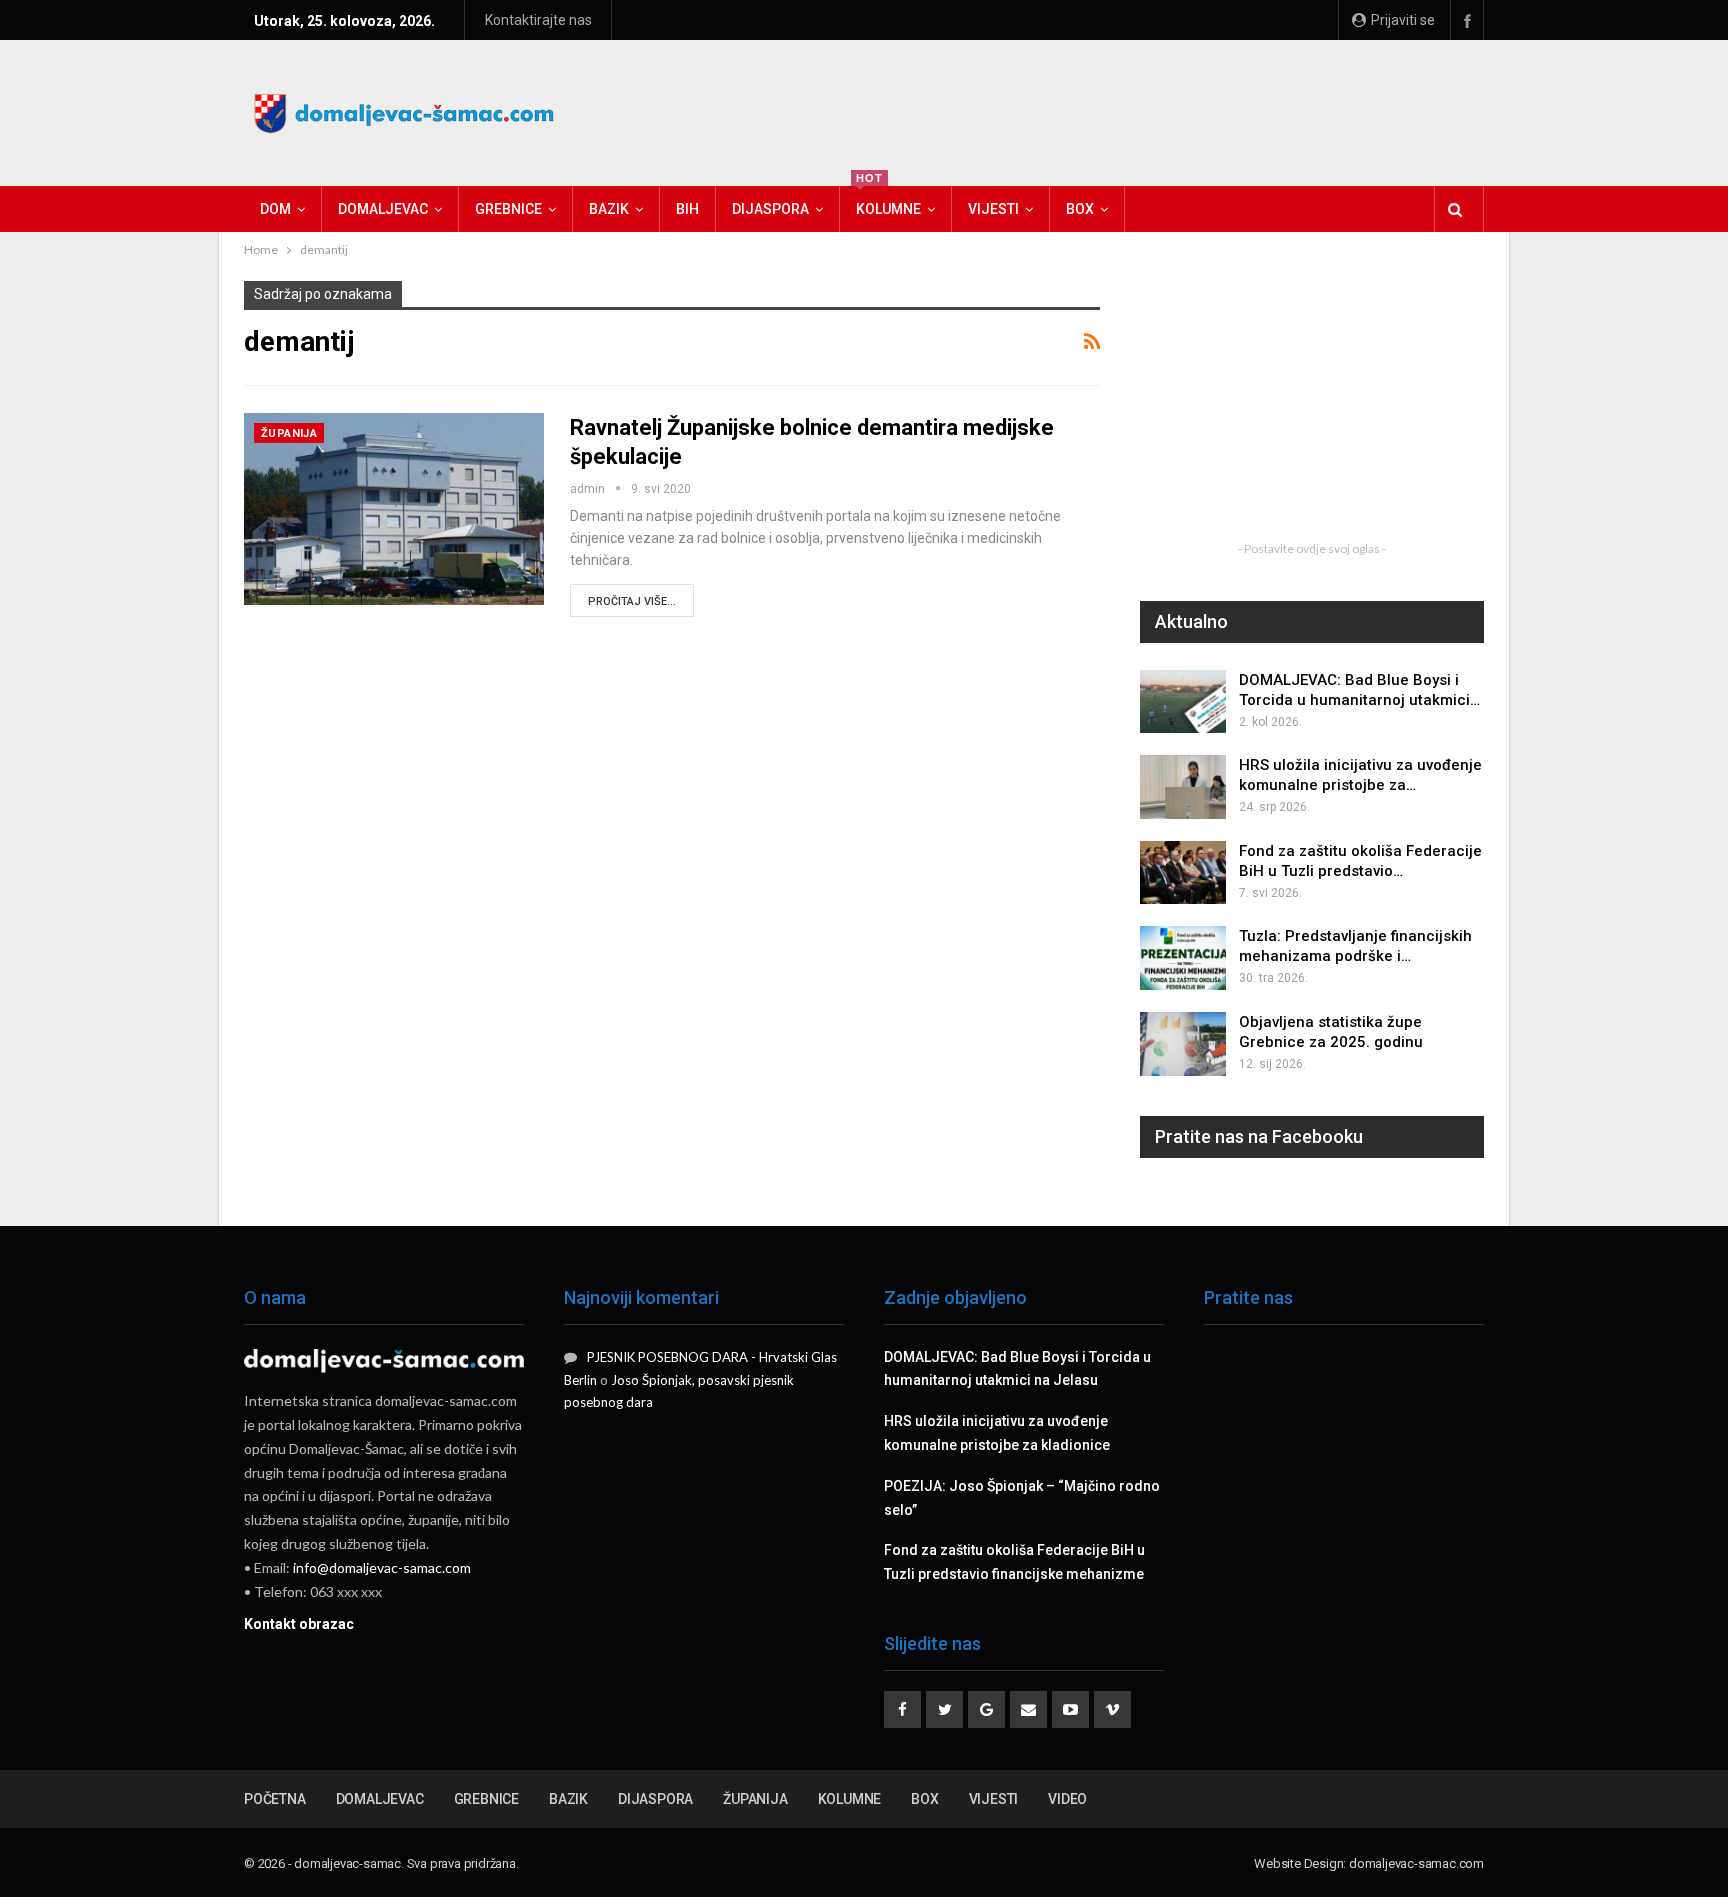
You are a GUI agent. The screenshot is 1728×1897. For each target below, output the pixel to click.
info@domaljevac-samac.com (382, 1567)
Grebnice (508, 209)
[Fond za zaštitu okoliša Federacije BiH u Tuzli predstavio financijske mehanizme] (1183, 873)
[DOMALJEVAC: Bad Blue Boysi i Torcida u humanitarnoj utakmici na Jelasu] (1183, 702)
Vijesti (993, 209)
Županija (289, 433)
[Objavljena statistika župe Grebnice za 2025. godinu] (1183, 1044)
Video (1067, 1799)
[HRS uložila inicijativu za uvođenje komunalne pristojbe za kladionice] (1183, 787)
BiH (687, 209)
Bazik (609, 209)
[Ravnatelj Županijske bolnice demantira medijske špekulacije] (394, 509)
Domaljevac (383, 209)
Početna (275, 1799)
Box (1080, 209)
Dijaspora (770, 209)
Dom (275, 209)
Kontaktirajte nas (538, 20)
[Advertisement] (1120, 110)
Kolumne (888, 201)
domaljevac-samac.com (1416, 1863)
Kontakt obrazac (299, 1624)
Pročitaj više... (632, 601)
